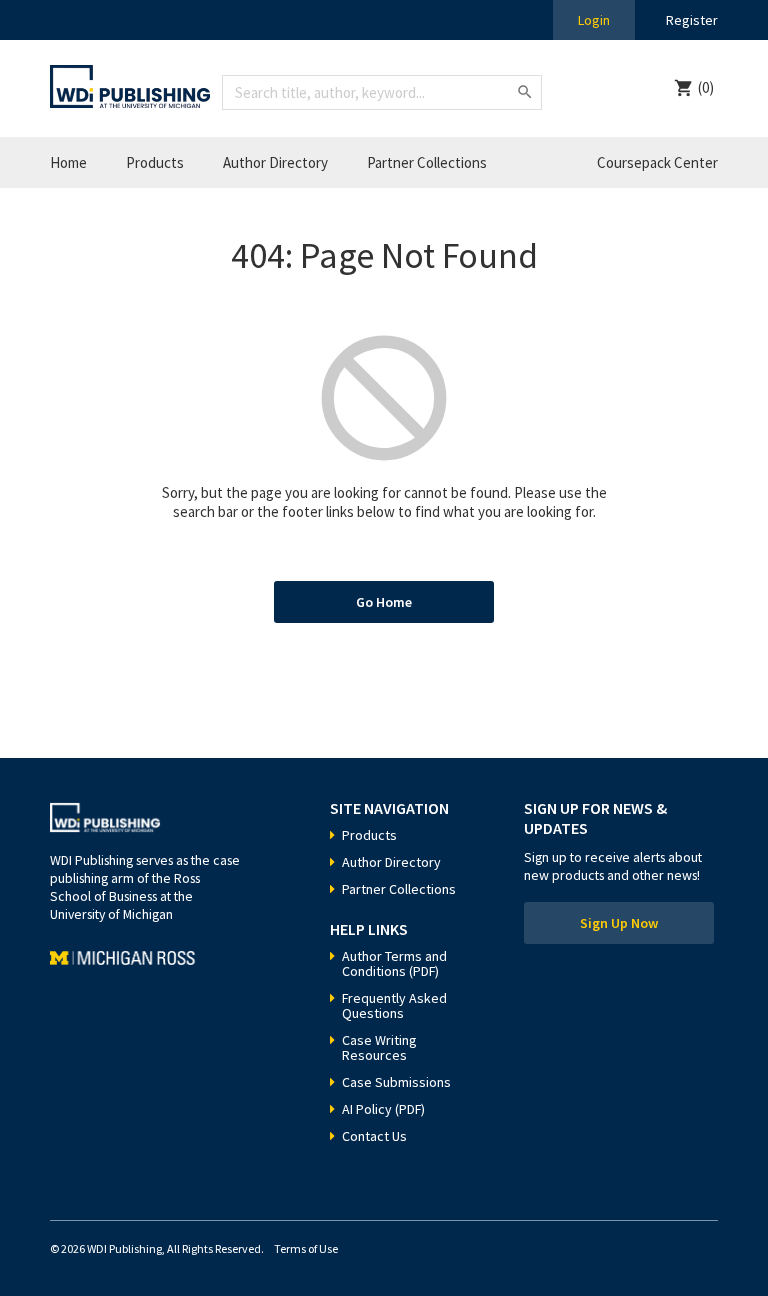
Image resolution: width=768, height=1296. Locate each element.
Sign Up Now (619, 923)
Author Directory (275, 162)
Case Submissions (396, 1082)
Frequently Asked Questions (394, 1005)
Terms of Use (306, 1248)
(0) (706, 87)
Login (594, 20)
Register (692, 20)
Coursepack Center (657, 162)
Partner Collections (427, 162)
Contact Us (374, 1136)
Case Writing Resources (379, 1047)
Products (155, 162)
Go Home (384, 602)
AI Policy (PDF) (383, 1109)
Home (68, 162)
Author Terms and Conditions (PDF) (394, 963)
